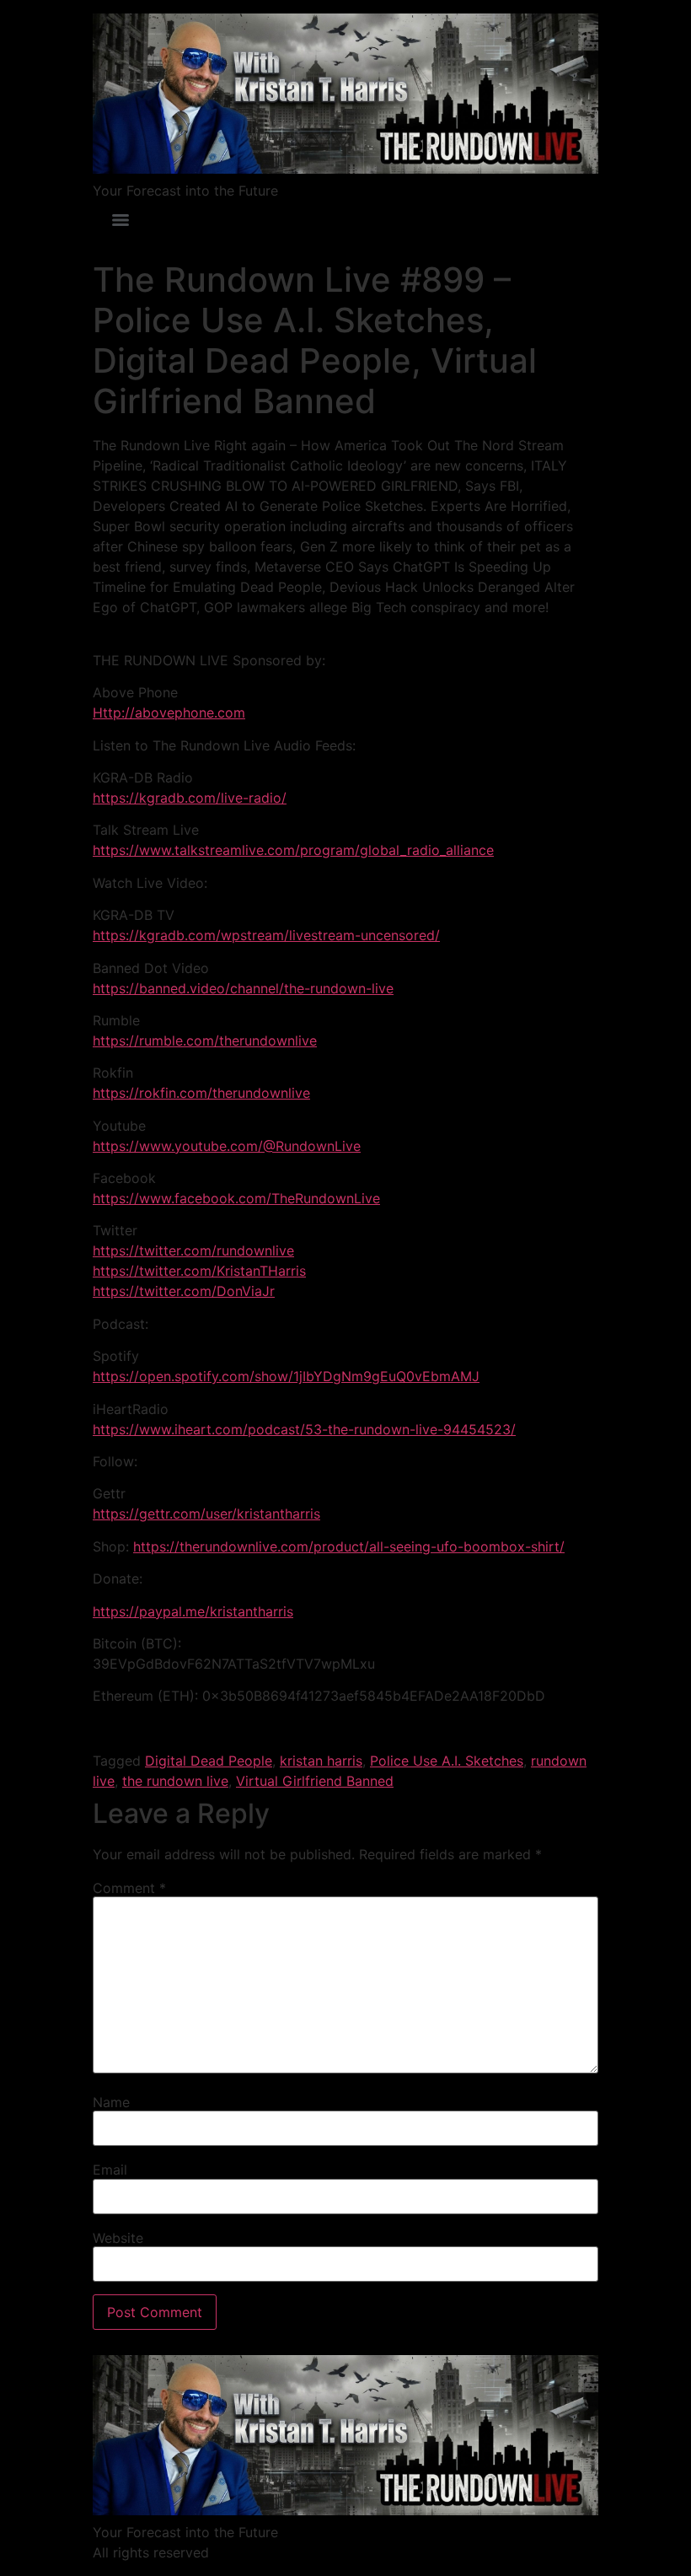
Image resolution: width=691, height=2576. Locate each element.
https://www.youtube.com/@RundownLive (227, 1146)
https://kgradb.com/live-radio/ (190, 798)
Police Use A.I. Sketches (447, 1761)
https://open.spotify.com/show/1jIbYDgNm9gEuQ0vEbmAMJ (286, 1376)
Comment (129, 1888)
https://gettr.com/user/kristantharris (206, 1514)
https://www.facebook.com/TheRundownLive (236, 1198)
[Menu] (121, 220)
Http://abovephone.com (169, 713)
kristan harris (321, 1761)
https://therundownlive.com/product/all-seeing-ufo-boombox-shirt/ (349, 1546)
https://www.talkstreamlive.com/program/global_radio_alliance (293, 850)
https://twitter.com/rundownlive (193, 1250)
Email (110, 2170)
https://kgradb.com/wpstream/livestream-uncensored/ (266, 935)
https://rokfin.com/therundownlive (201, 1093)
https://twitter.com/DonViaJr (184, 1291)
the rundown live (175, 1781)
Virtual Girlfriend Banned (315, 1781)
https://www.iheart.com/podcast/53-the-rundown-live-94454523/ (304, 1429)
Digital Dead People (209, 1761)
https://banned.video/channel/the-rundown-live (243, 988)
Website (118, 2238)
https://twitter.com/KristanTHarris (199, 1271)
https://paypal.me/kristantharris (193, 1611)
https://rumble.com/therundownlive (205, 1041)
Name (111, 2102)
